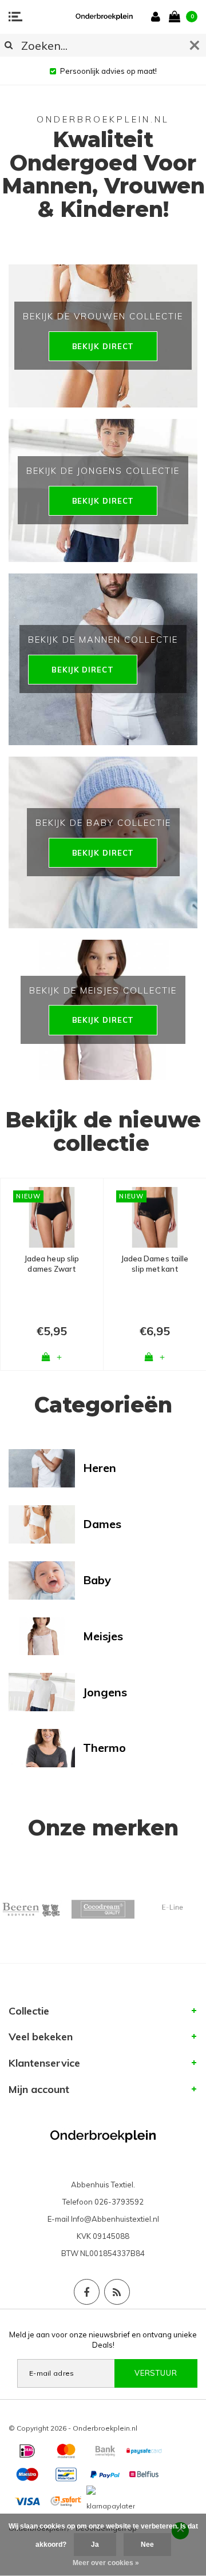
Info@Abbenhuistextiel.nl (115, 2219)
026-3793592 (119, 2202)
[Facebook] (87, 2292)
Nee (147, 2545)
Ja (95, 2545)
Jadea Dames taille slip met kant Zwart (155, 1264)
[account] (158, 16)
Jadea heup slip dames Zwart (52, 1264)
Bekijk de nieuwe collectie (103, 1131)
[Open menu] (15, 17)
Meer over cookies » (106, 2563)
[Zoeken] (9, 45)
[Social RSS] (117, 2292)
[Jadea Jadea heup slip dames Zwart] (52, 1217)
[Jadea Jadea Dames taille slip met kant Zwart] (155, 1217)
